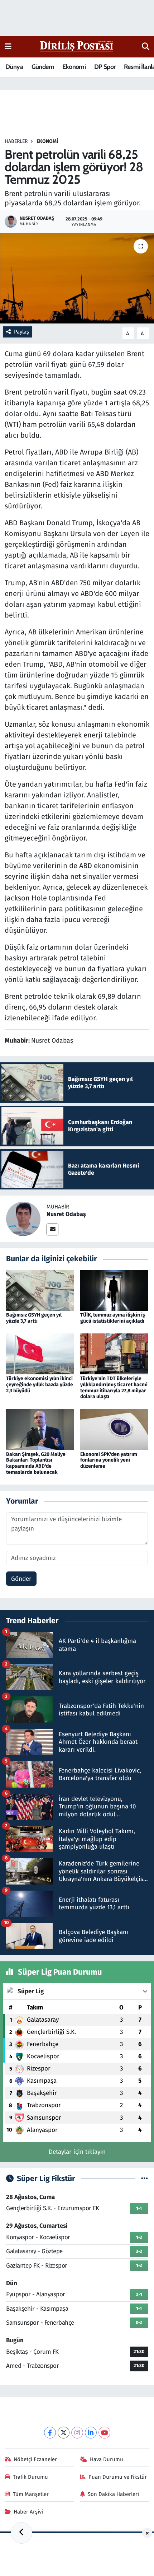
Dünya (14, 67)
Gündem (43, 67)
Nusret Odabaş (66, 1214)
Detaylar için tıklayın (77, 2152)
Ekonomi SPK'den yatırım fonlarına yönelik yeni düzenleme (109, 1460)
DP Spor (105, 67)
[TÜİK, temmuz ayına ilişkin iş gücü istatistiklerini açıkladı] (114, 1290)
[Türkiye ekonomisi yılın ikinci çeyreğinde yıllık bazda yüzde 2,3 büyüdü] (40, 1353)
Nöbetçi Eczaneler (35, 2459)
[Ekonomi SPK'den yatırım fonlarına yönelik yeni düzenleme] (114, 1429)
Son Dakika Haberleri (113, 2494)
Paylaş (21, 332)
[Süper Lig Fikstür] (145, 2179)
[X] (64, 2433)
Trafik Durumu (30, 2477)
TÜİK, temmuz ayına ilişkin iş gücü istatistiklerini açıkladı (113, 1318)
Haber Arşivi (28, 2512)
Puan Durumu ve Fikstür (118, 2477)
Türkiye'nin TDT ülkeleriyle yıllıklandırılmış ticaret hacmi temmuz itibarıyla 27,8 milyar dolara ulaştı (114, 1387)
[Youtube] (104, 2433)
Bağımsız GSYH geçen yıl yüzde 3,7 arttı (34, 1318)
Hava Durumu (107, 2459)
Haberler (16, 141)
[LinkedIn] (91, 2433)
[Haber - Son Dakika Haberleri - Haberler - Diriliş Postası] (77, 46)
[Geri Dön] (21, 2533)
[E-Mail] (52, 1229)
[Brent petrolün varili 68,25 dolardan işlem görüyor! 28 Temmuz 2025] (77, 278)
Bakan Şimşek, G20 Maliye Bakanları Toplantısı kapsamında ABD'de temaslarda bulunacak (36, 1463)
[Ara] (146, 47)
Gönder (21, 1579)
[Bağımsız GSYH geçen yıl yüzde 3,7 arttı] (40, 1290)
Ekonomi (74, 67)
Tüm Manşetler (31, 2494)
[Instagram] (77, 2433)
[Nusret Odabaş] (23, 1219)
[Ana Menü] (8, 46)
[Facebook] (50, 2433)
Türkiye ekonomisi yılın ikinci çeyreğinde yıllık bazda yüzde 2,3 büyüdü (40, 1385)
